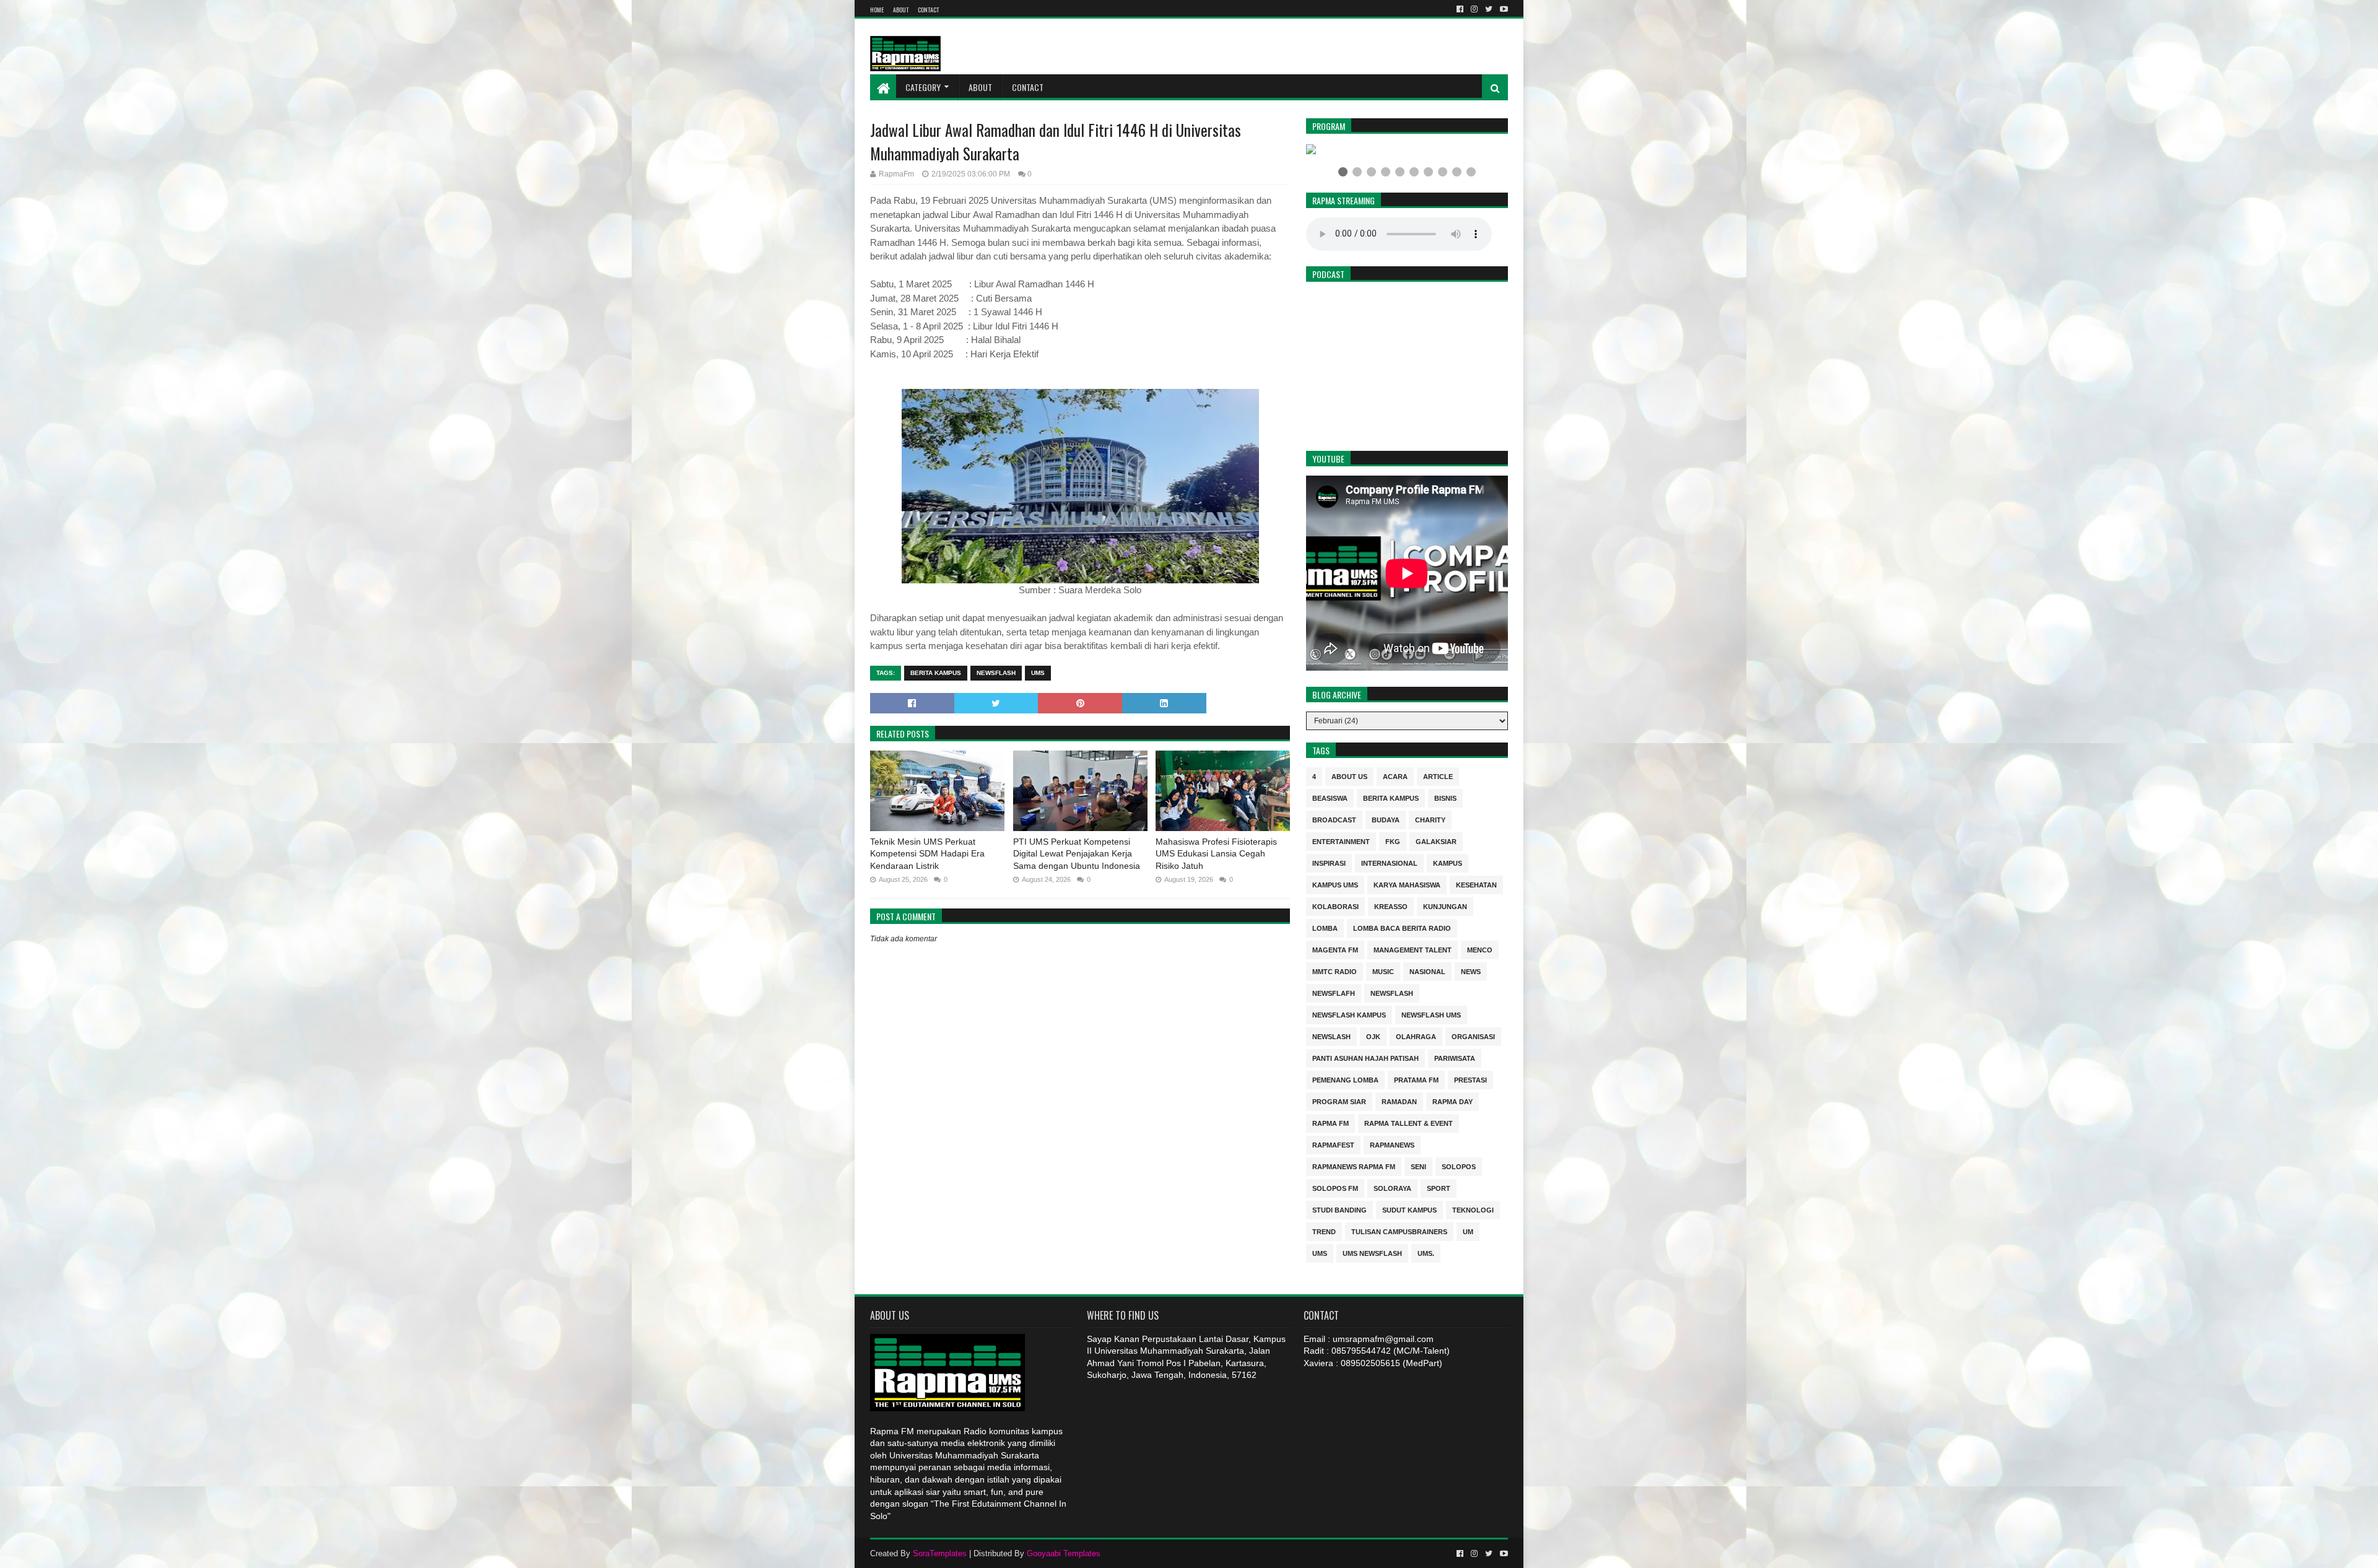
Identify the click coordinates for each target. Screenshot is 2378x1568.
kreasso (1391, 906)
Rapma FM (1331, 1122)
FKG (1393, 841)
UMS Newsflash (1372, 1252)
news (1471, 971)
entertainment (1341, 841)
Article (1438, 776)
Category (923, 87)
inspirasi (1329, 862)
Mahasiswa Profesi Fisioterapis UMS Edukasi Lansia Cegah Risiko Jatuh (1216, 854)
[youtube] (1503, 9)
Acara (1395, 776)
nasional (1427, 971)
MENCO (1480, 949)
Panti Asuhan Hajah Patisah (1365, 1057)
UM (1468, 1231)
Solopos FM (1335, 1187)
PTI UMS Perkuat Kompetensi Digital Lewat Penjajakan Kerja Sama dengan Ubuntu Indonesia (1077, 854)
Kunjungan (1445, 906)
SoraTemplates (940, 1553)
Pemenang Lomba (1345, 1079)
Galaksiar (1436, 841)
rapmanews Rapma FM (1354, 1166)
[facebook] (1460, 9)
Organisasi (1473, 1036)
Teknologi (1473, 1209)
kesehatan (1476, 884)
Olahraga (1416, 1036)
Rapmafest (1333, 1144)
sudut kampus (1409, 1209)
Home (877, 10)
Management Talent (1413, 949)
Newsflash (996, 673)
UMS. (1426, 1252)
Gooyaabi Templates (1064, 1553)
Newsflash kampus (1349, 1014)
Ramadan (1399, 1101)
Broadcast (1334, 819)
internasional (1389, 862)
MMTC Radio (1335, 971)
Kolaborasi (1335, 906)
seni (1418, 1166)
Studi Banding (1339, 1209)
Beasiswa (1330, 797)
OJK (1373, 1036)
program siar (1339, 1101)
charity (1430, 819)
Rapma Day (1452, 1101)
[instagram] (1474, 9)
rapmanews (1392, 1144)
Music (1383, 971)
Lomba (1325, 927)
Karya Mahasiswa (1407, 884)
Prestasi (1470, 1079)
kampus (1448, 862)
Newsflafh (1334, 992)
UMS (1038, 673)
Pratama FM (1416, 1079)
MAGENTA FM (1335, 949)
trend (1324, 1231)
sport (1439, 1187)
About (901, 10)
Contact (928, 10)
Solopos (1459, 1166)
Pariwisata (1455, 1057)
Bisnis (1445, 797)
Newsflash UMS (1431, 1014)
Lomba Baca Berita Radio (1402, 927)
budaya (1386, 819)
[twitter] (1489, 9)
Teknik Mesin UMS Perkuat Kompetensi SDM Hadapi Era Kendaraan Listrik (927, 854)
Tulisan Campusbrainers (1399, 1231)
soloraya (1392, 1187)
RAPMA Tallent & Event (1409, 1122)
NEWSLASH (1331, 1036)
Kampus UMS (1335, 884)
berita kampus (936, 673)
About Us (1349, 776)
